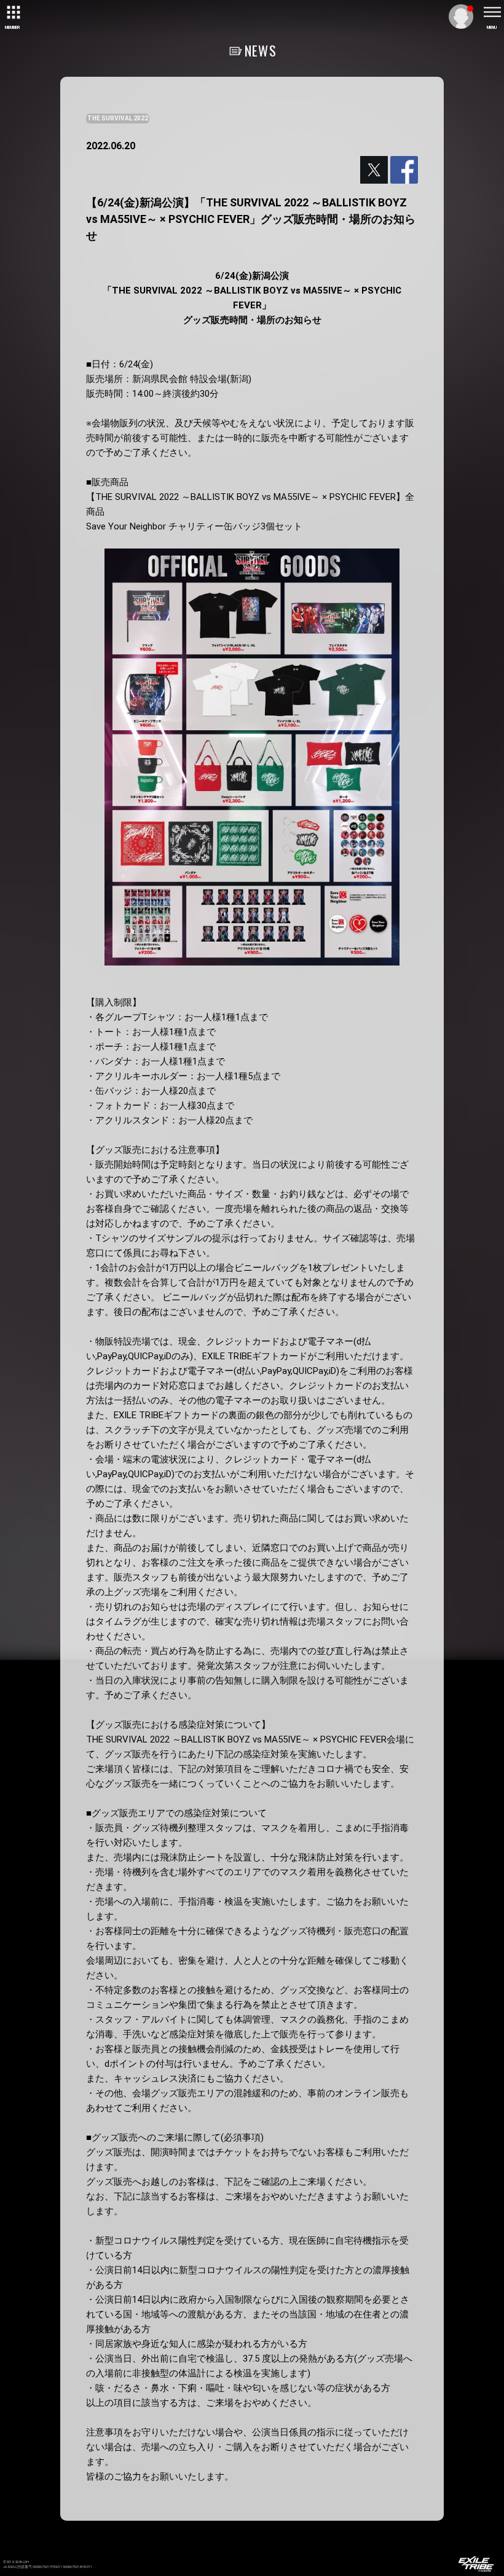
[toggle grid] (12, 12)
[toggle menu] (492, 12)
